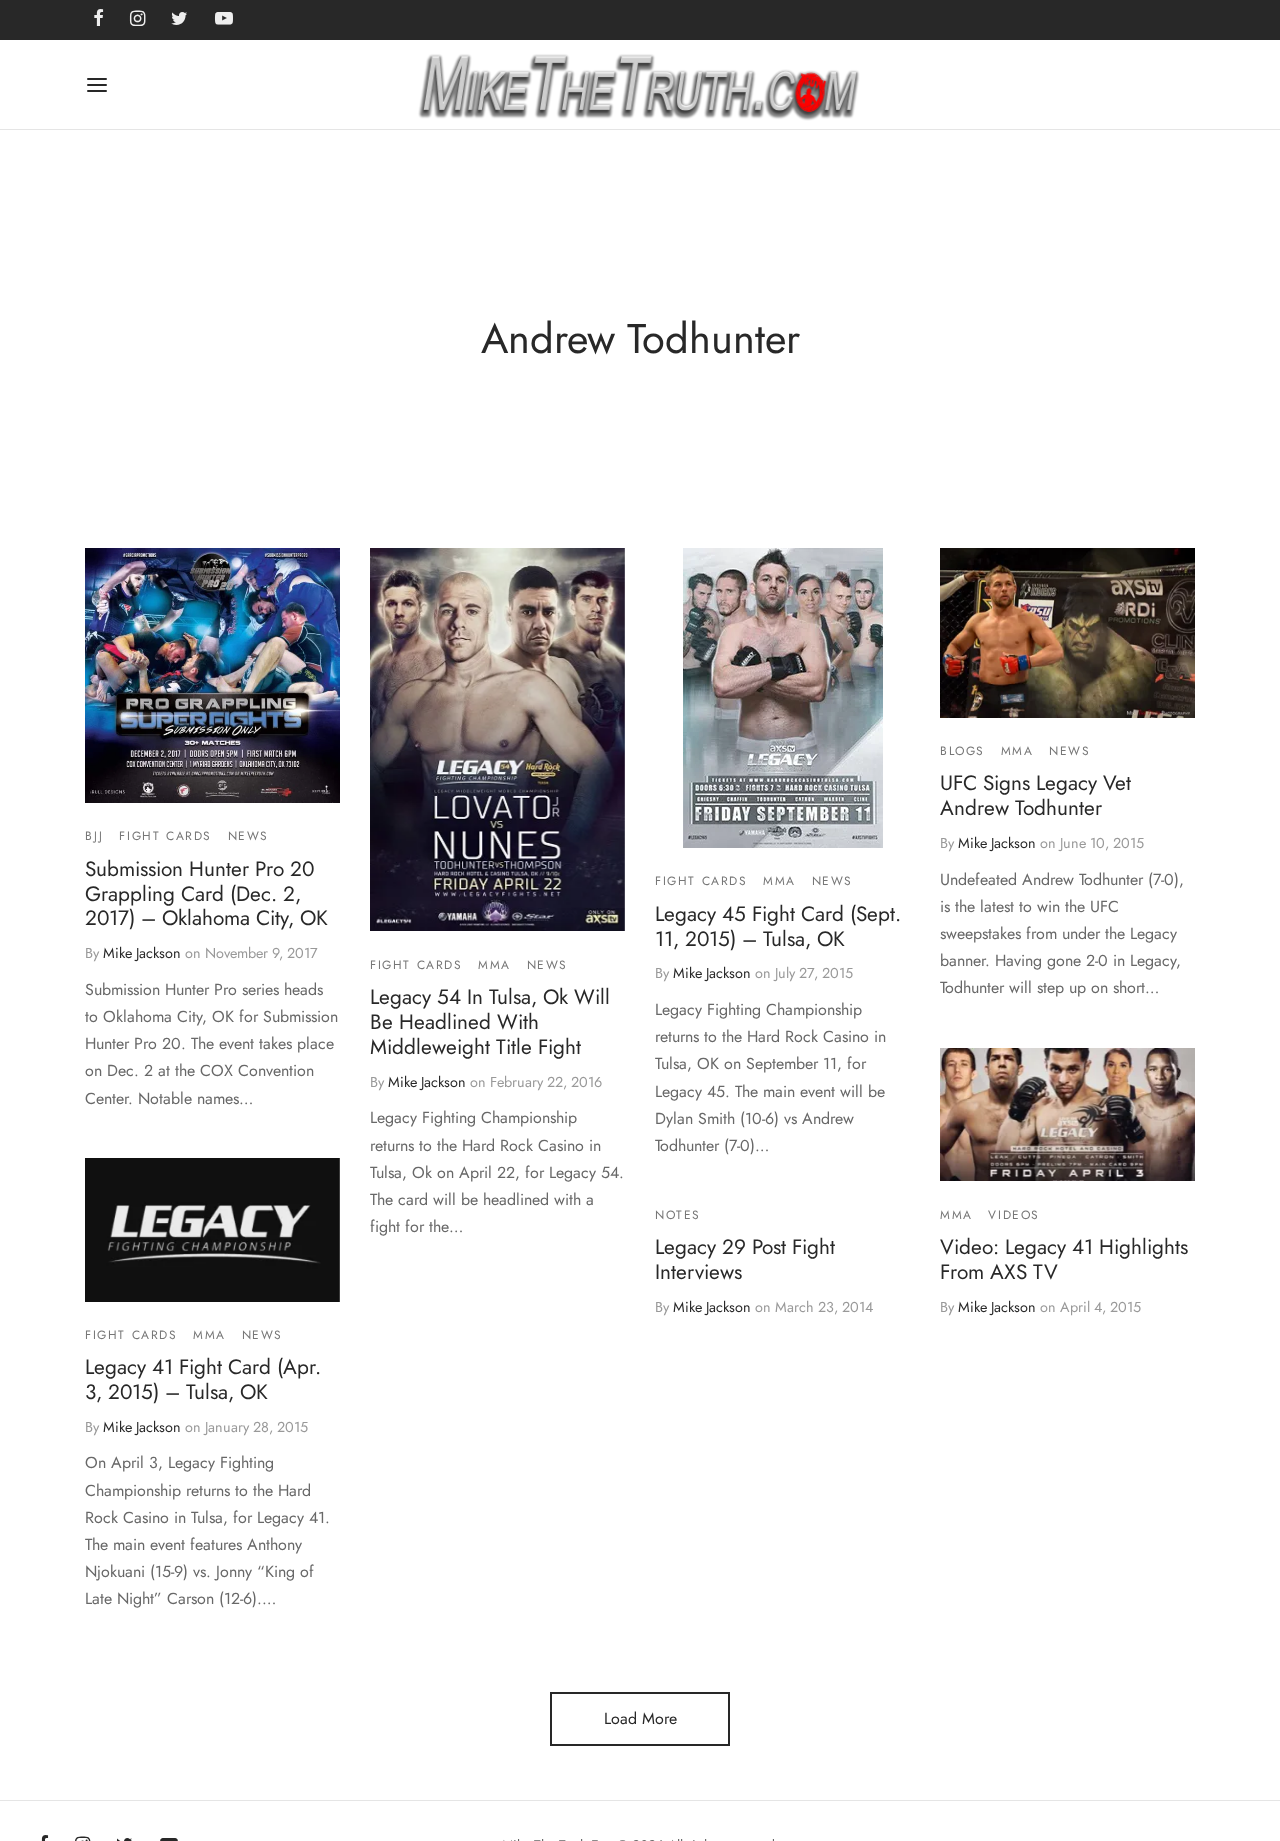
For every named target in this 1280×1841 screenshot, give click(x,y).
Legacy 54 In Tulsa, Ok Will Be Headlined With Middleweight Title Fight (490, 1022)
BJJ (94, 836)
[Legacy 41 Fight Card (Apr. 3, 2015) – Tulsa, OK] (212, 1230)
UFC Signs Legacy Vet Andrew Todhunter (1035, 795)
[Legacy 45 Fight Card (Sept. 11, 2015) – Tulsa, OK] (783, 698)
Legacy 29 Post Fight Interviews (745, 1260)
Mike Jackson (142, 954)
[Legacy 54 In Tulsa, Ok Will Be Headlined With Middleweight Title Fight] (497, 739)
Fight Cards (165, 836)
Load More (640, 1718)
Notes (678, 1215)
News (248, 836)
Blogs (962, 751)
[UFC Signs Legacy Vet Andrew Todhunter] (1067, 633)
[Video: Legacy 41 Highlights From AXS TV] (1067, 1114)
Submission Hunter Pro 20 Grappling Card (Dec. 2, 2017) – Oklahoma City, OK (206, 894)
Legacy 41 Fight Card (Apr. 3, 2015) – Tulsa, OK (203, 1379)
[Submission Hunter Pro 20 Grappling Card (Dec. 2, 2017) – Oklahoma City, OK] (212, 675)
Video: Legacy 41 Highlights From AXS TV (1064, 1259)
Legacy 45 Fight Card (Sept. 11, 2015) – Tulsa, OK (778, 926)
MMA (494, 965)
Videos (1014, 1214)
